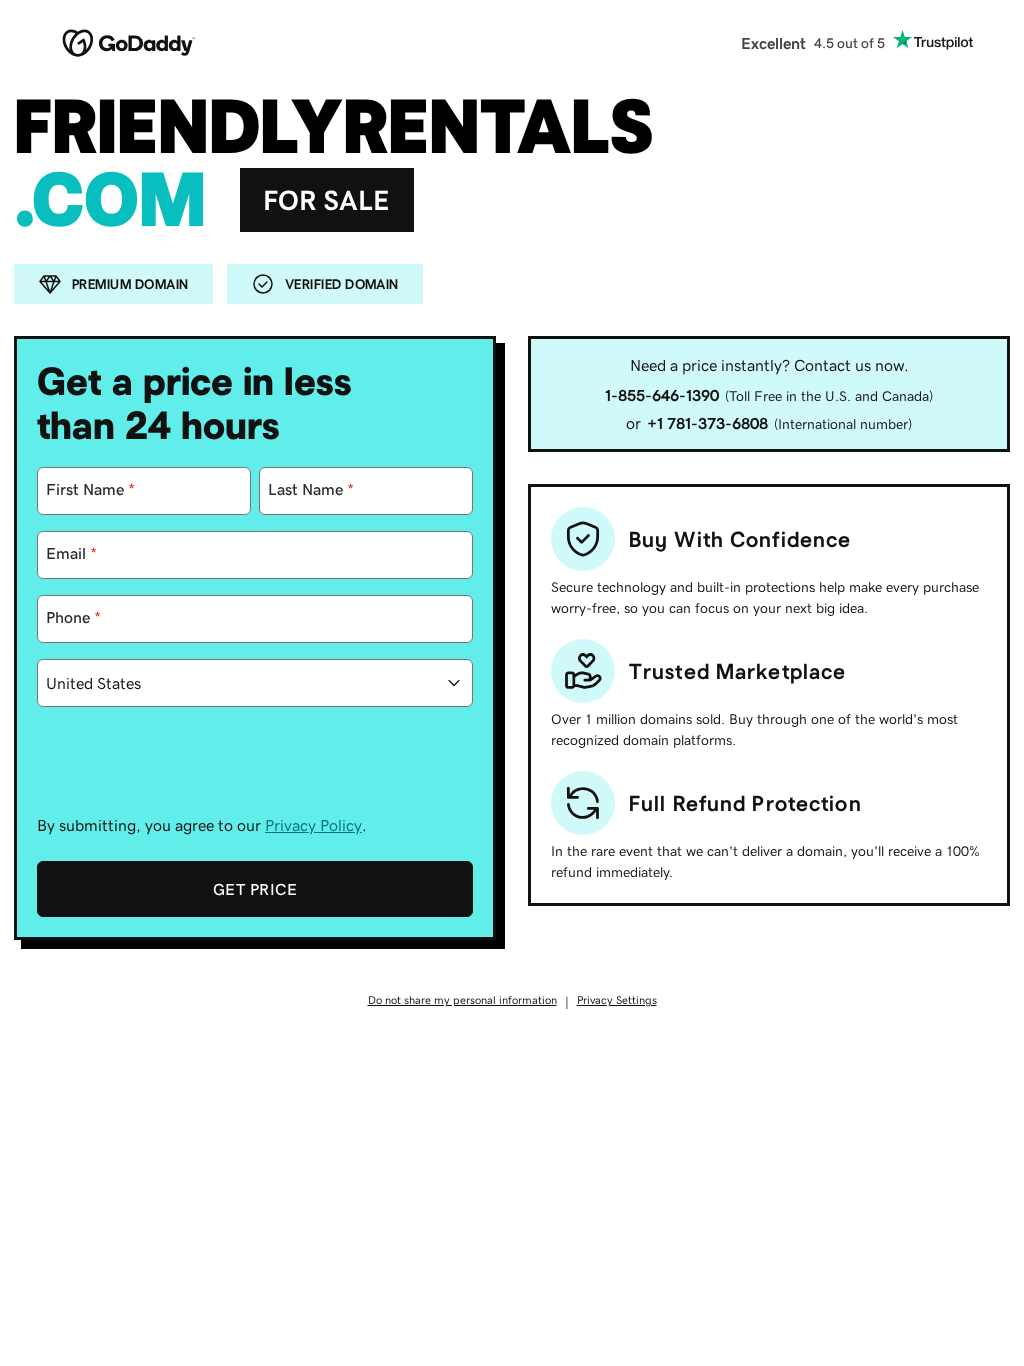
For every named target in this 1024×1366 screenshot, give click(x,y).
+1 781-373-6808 (707, 423)
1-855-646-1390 (662, 395)
